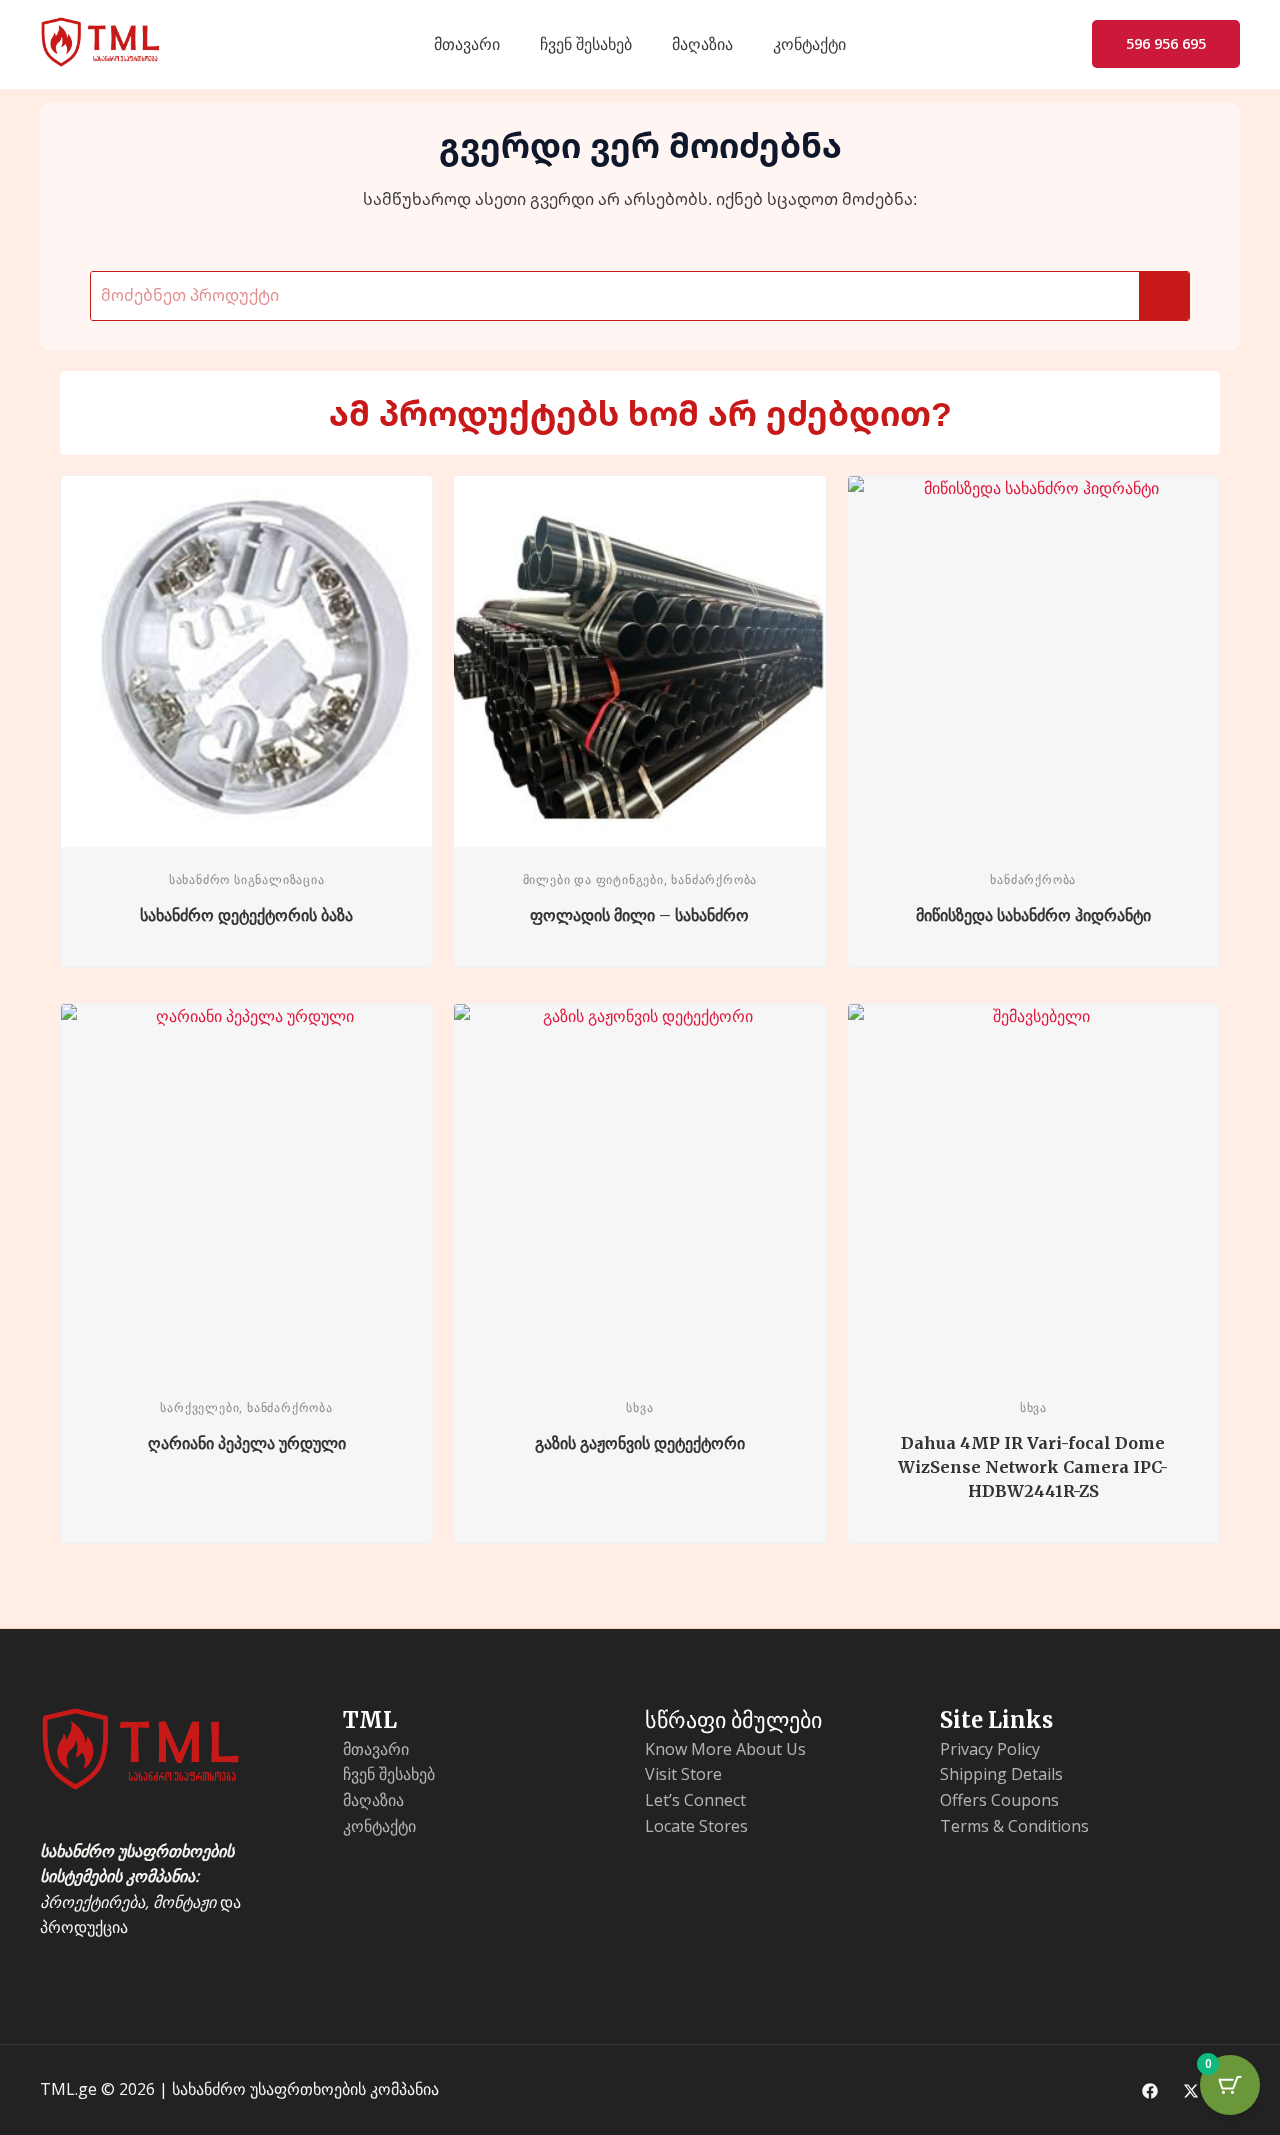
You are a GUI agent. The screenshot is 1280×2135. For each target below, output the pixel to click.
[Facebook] (1150, 2091)
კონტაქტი (809, 44)
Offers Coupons (999, 1800)
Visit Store (683, 1774)
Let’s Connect (695, 1800)
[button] (1166, 44)
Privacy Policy (990, 1749)
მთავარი (467, 44)
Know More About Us (725, 1749)
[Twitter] (1191, 2091)
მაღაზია (702, 44)
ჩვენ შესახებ (586, 44)
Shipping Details (1001, 1774)
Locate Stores (696, 1826)
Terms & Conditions (1014, 1826)
